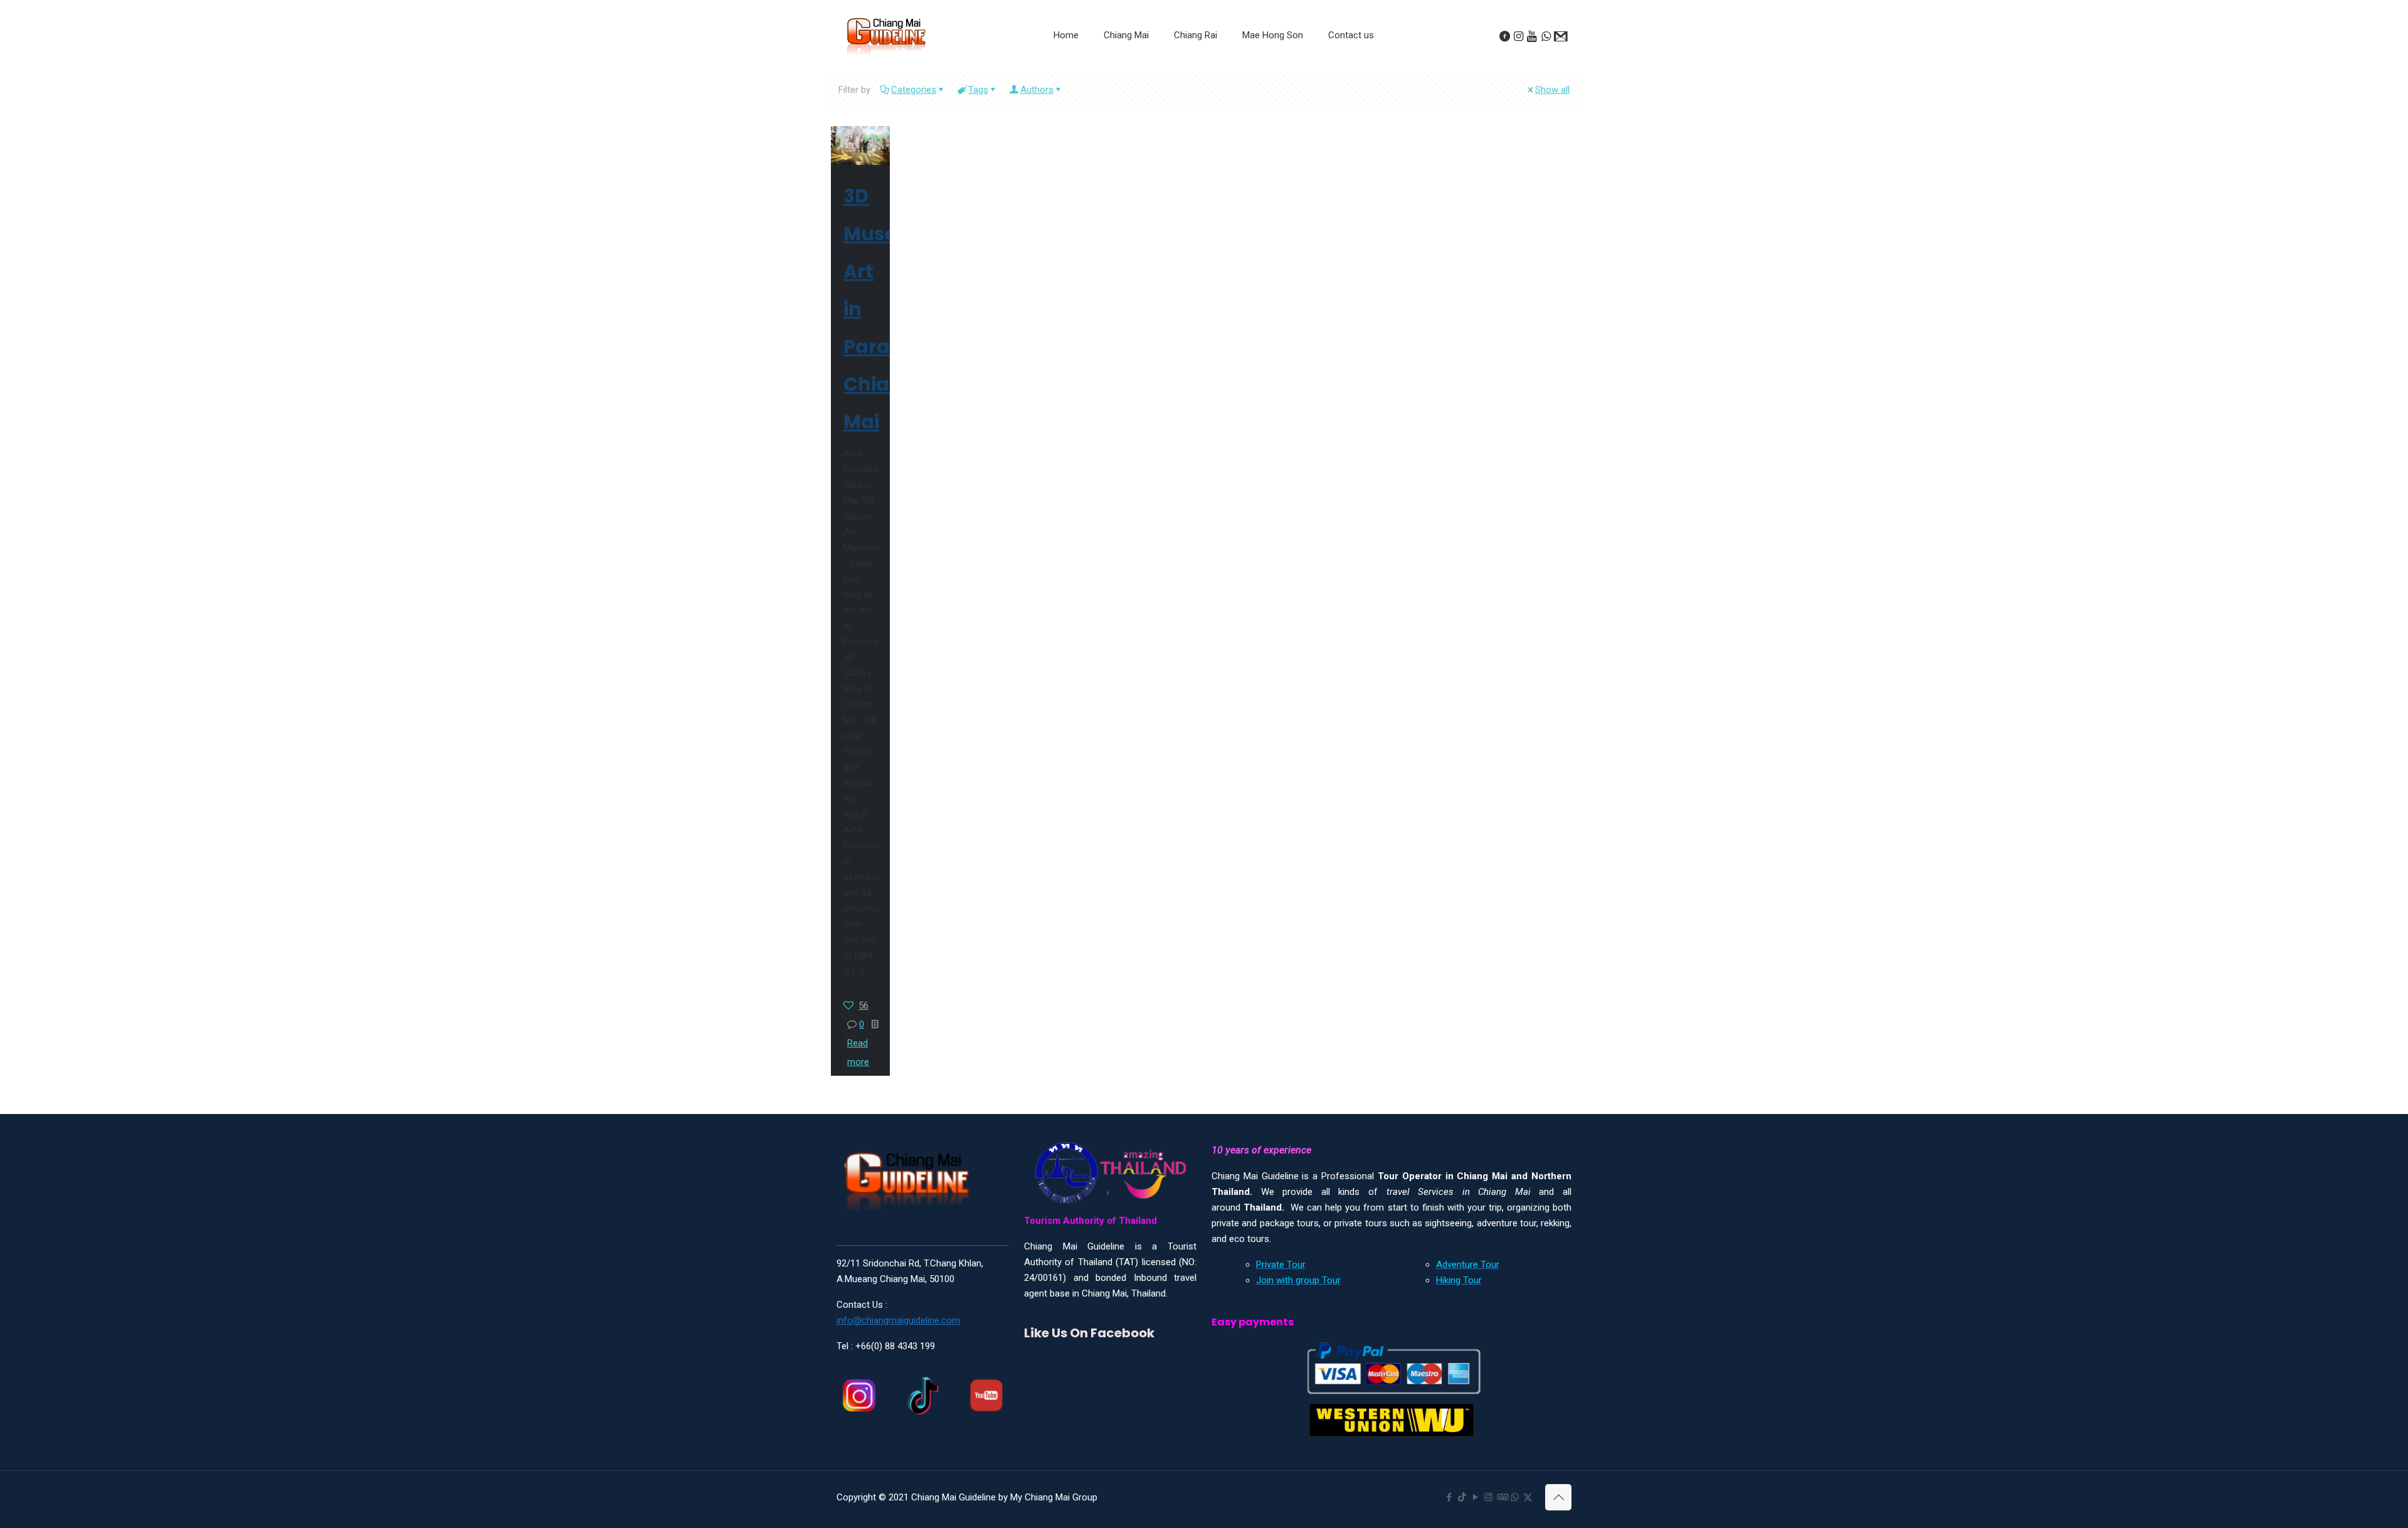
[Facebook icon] (1449, 1497)
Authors (1037, 90)
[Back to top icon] (1558, 1497)
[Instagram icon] (1488, 1497)
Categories (914, 90)
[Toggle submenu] (1126, 66)
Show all (1552, 90)
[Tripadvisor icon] (1502, 1497)
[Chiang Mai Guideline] (885, 36)
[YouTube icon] (1475, 1497)
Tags (978, 90)
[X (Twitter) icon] (1528, 1497)
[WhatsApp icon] (1515, 1497)
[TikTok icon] (1462, 1497)
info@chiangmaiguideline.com (898, 1320)
